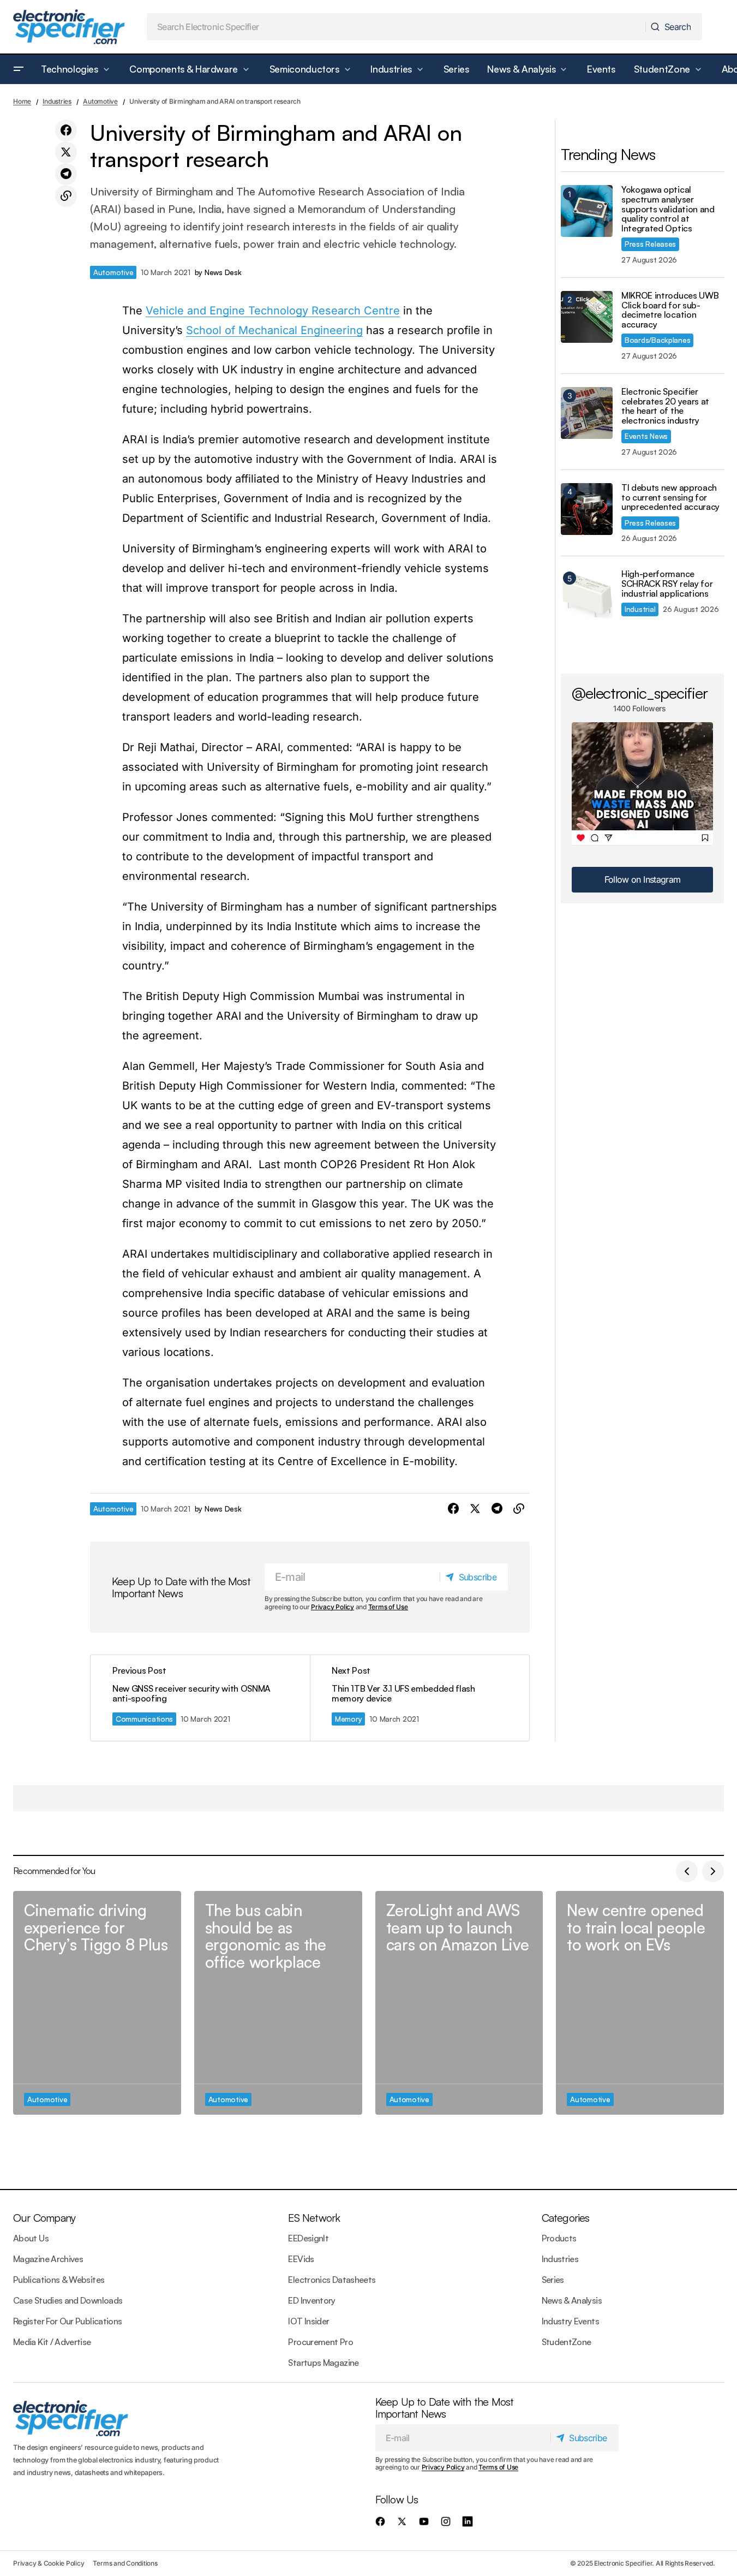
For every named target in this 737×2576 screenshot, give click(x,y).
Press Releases (650, 244)
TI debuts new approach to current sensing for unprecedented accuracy (670, 498)
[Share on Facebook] (66, 130)
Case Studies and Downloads (68, 2300)
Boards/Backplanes (657, 340)
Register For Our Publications (67, 2321)
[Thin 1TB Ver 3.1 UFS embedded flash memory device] (420, 1698)
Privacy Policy (332, 1607)
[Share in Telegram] (66, 174)
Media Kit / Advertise (52, 2342)
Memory (348, 1719)
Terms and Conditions (125, 2563)
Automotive (100, 101)
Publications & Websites (59, 2280)
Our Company (44, 2218)
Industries (57, 101)
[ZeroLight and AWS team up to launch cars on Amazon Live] (459, 2003)
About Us (31, 2238)
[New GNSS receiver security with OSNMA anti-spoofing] (200, 1698)
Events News (646, 436)
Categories (566, 2218)
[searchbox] (397, 27)
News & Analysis (572, 2300)
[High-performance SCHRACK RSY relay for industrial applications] (587, 595)
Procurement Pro (320, 2342)
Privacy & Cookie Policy (49, 2563)
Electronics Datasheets (332, 2280)
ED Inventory (311, 2300)
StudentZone (567, 2342)
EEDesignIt (308, 2238)
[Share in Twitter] (66, 152)
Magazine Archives (48, 2259)
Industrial (640, 609)
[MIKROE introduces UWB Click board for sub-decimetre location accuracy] (587, 317)
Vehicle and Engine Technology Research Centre (273, 311)
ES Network (314, 2218)
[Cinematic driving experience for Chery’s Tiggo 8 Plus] (97, 2003)
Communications (144, 1719)
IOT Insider (308, 2321)
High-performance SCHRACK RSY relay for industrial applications (667, 584)
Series (553, 2280)
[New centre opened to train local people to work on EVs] (640, 2003)
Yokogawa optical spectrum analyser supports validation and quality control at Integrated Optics (668, 209)
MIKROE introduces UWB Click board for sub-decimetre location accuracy (670, 310)
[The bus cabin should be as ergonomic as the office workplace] (278, 2003)
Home (22, 101)
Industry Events (570, 2321)
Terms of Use (388, 1607)
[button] (19, 69)
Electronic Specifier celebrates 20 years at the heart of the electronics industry (665, 406)
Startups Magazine (323, 2363)
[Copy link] (66, 196)
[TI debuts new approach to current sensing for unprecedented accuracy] (587, 509)
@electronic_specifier (640, 693)
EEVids (301, 2259)
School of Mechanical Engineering (274, 330)
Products (559, 2238)
